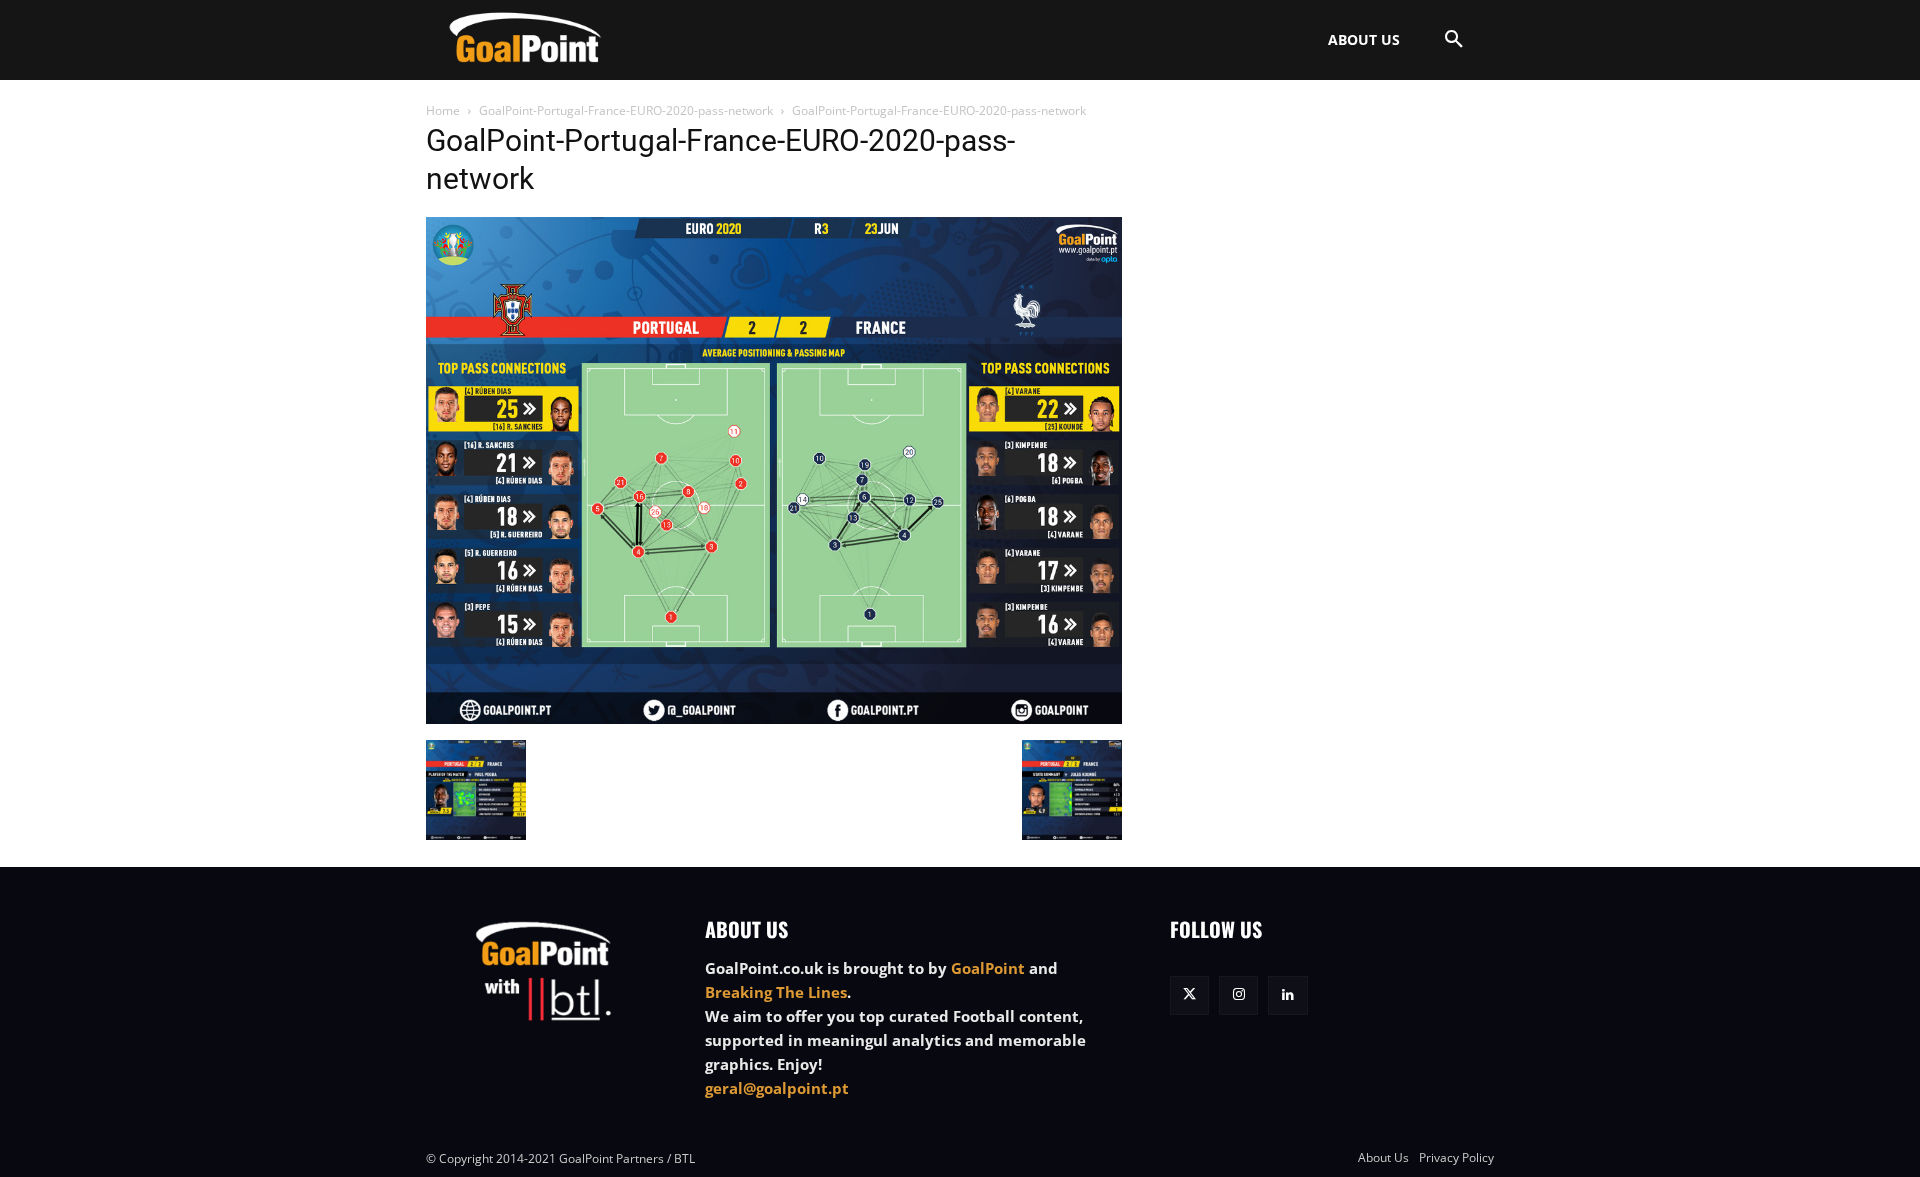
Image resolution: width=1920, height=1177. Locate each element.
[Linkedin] (1287, 995)
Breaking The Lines (776, 992)
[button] (1454, 40)
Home (443, 110)
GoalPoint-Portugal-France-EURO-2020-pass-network (626, 110)
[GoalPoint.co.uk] (526, 38)
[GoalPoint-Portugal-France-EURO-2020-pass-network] (774, 719)
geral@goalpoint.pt (777, 1088)
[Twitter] (1189, 995)
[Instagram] (1238, 995)
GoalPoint (988, 968)
